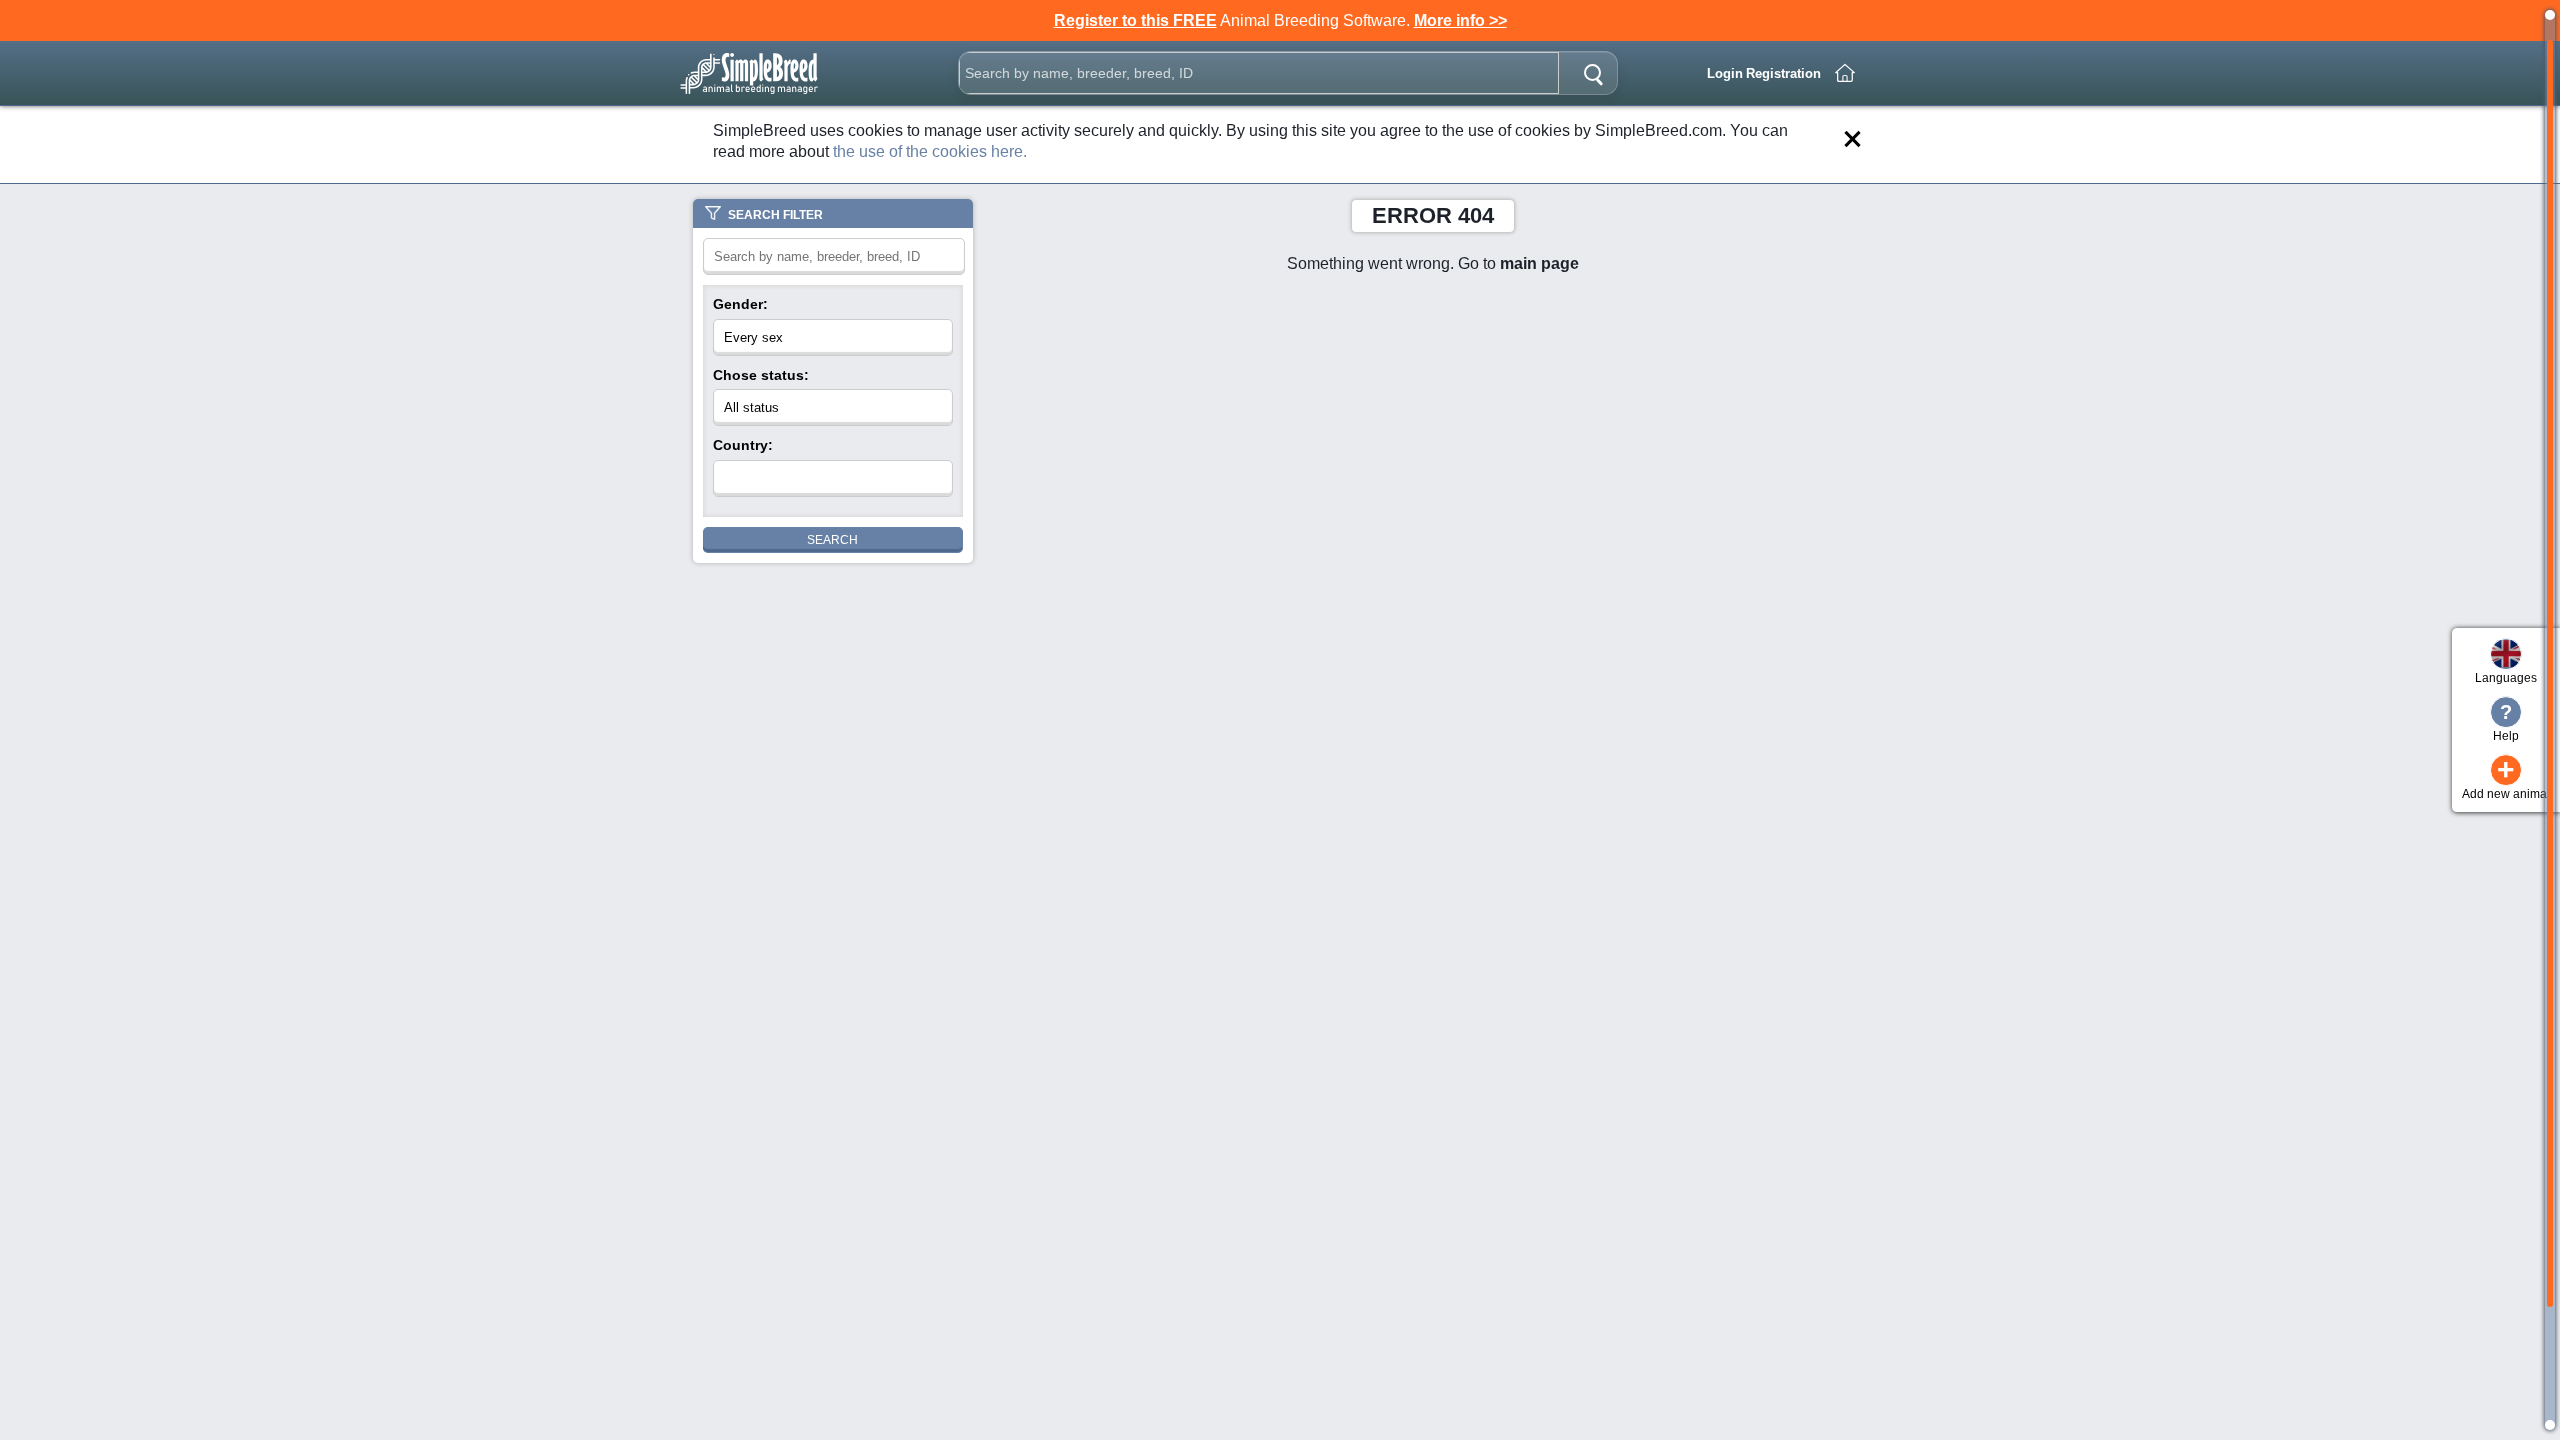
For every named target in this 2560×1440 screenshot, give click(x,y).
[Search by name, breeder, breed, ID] (1593, 73)
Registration (1783, 73)
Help (2506, 722)
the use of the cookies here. (930, 151)
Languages (2506, 678)
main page (1539, 263)
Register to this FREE (1135, 20)
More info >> (1460, 20)
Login (1725, 73)
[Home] (1845, 73)
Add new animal (2506, 777)
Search (832, 540)
